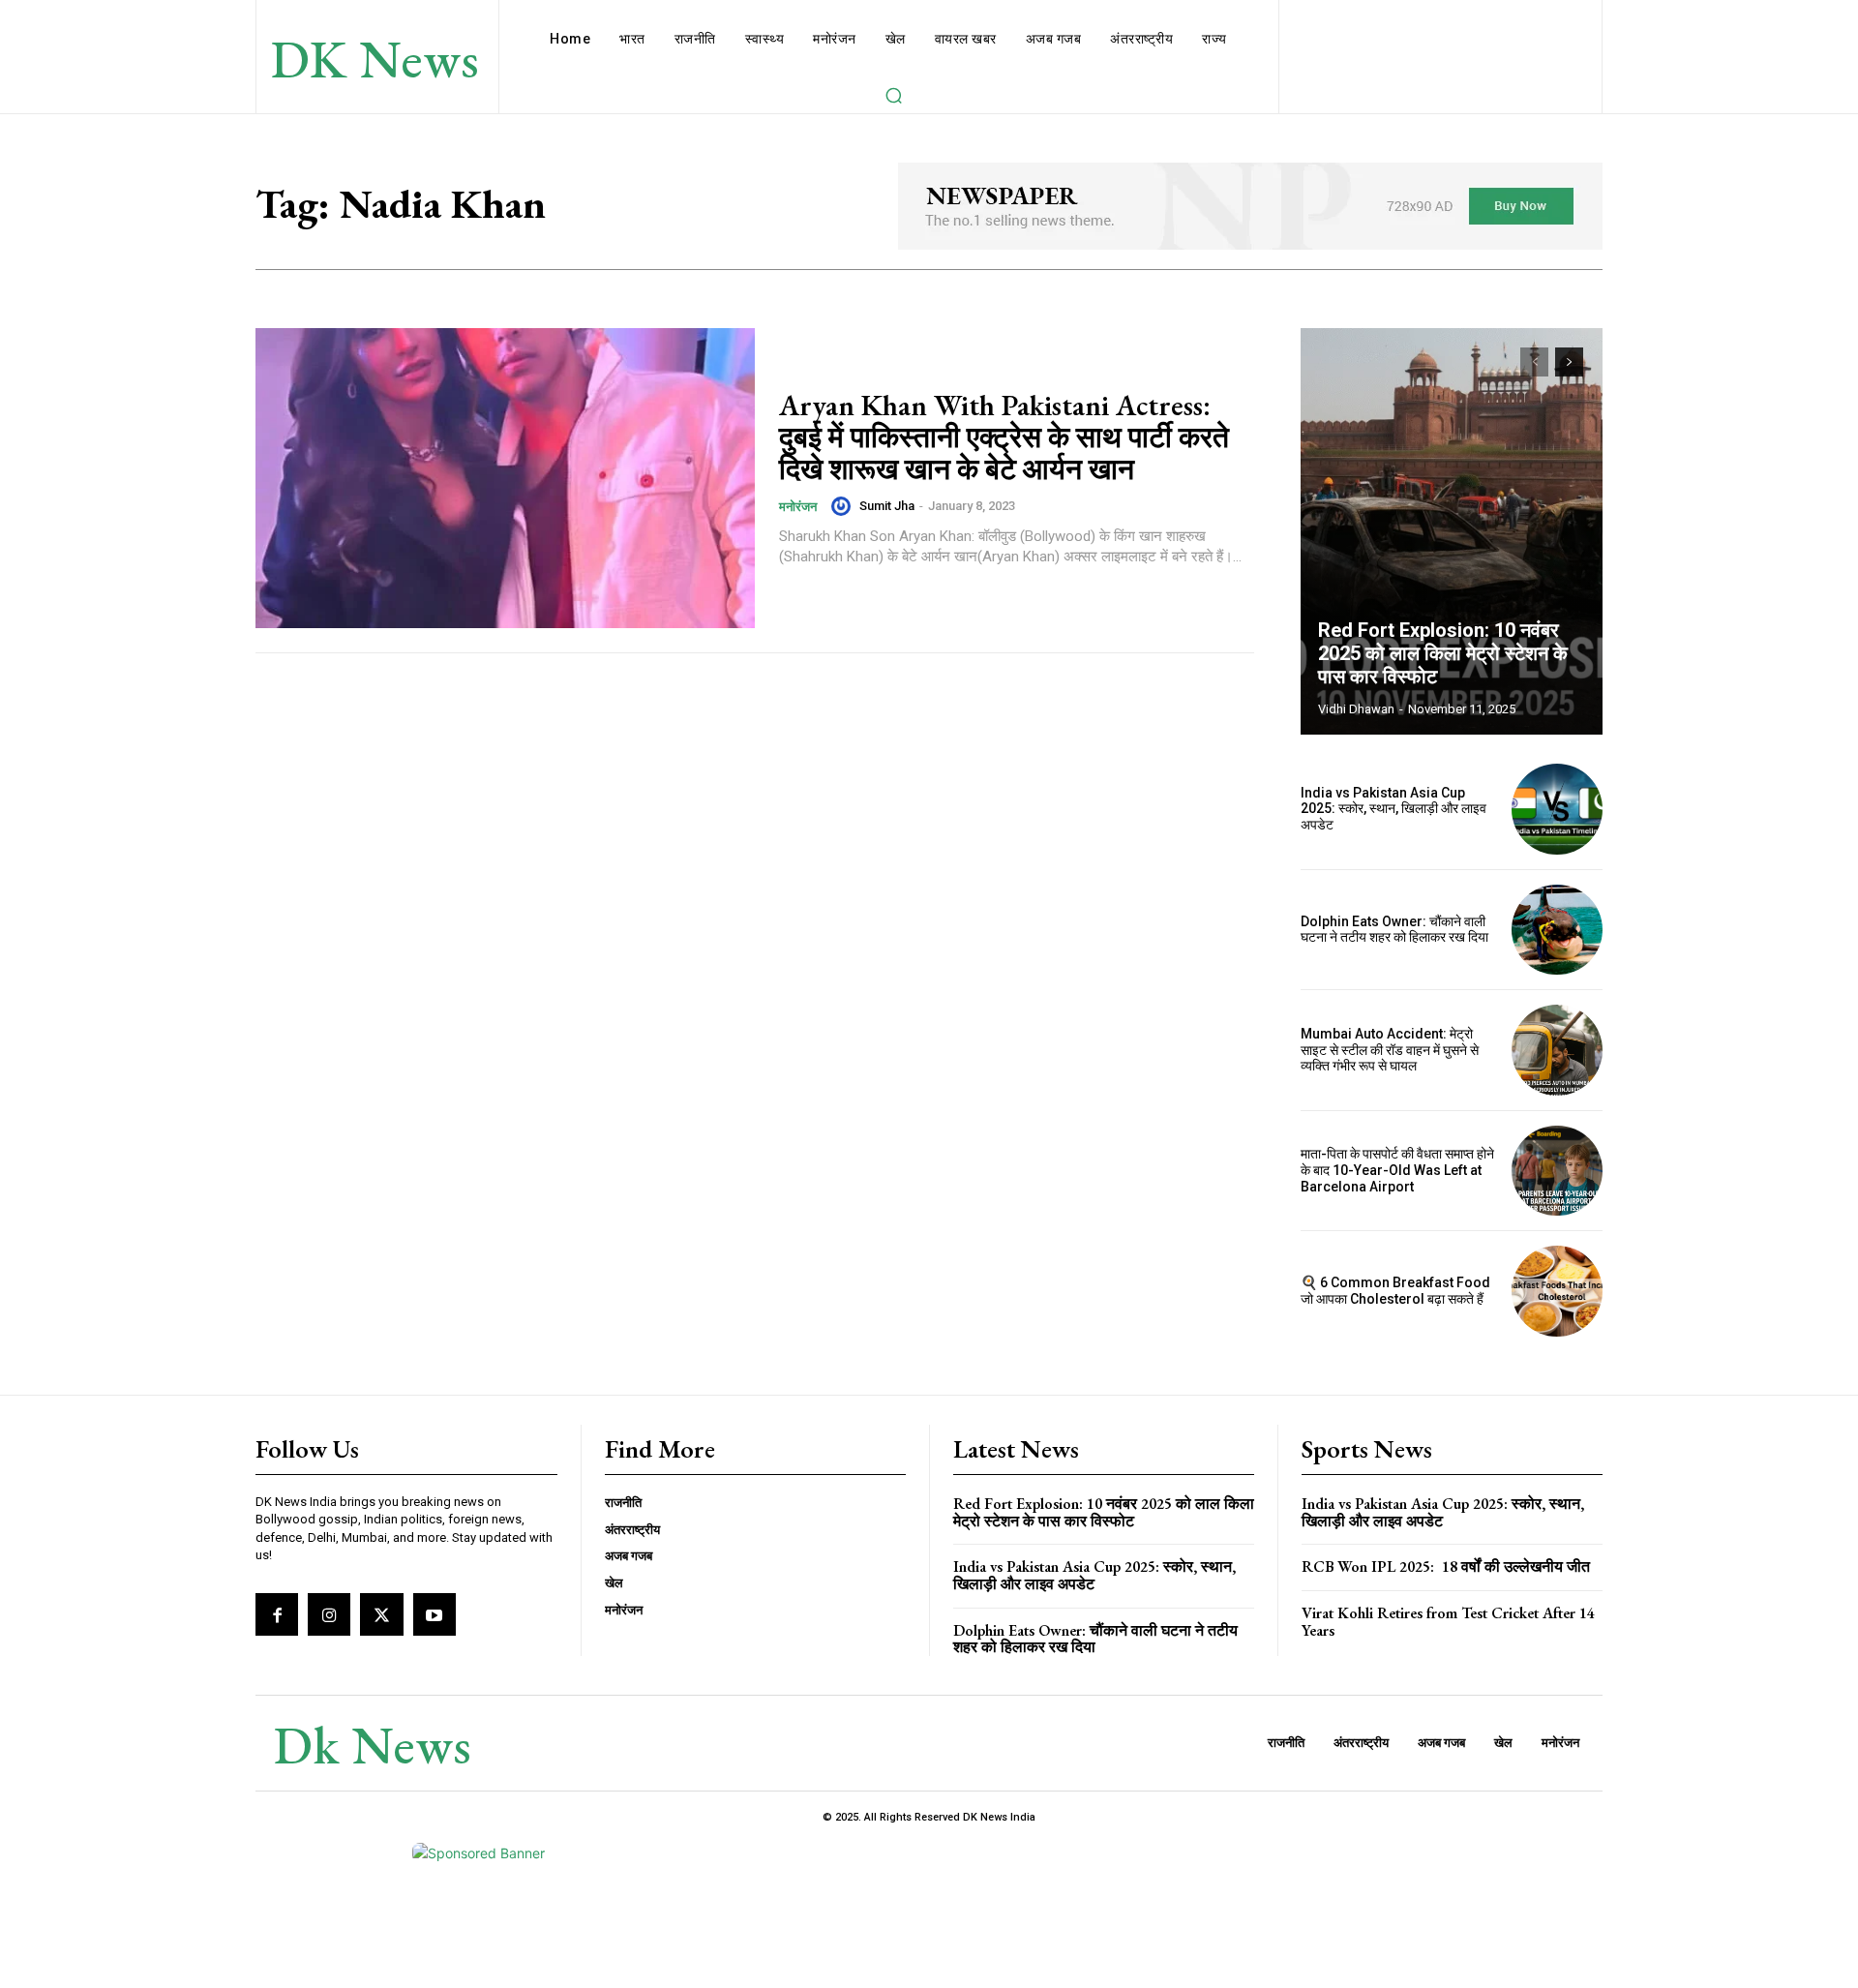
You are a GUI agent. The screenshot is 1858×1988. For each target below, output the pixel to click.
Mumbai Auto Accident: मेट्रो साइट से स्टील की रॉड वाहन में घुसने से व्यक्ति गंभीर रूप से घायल (1390, 1050)
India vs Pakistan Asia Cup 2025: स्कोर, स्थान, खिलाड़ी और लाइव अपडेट (1393, 809)
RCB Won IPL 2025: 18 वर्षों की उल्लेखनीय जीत (1446, 1566)
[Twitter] (381, 1614)
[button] (893, 95)
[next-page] (1569, 362)
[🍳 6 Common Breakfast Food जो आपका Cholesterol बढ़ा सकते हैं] (1557, 1291)
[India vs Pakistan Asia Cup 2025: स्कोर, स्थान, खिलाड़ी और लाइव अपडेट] (1557, 809)
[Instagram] (329, 1614)
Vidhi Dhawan (1356, 709)
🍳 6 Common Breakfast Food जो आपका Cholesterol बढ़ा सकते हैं (1395, 1291)
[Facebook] (277, 1614)
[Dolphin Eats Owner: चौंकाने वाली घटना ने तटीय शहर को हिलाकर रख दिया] (1557, 930)
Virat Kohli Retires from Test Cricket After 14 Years (1448, 1622)
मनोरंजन (798, 507)
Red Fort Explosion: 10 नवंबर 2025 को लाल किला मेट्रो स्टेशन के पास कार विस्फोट (1443, 653)
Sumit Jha (887, 506)
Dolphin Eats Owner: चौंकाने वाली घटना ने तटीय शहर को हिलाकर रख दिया (1394, 930)
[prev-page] (1534, 362)
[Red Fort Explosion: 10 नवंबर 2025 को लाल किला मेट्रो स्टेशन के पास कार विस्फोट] (1452, 531)
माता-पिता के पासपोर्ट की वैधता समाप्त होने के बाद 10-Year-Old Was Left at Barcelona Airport (1397, 1170)
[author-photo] (844, 506)
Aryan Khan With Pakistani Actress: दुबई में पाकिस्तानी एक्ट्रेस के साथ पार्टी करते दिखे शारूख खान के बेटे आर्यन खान (1004, 437)
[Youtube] (435, 1614)
